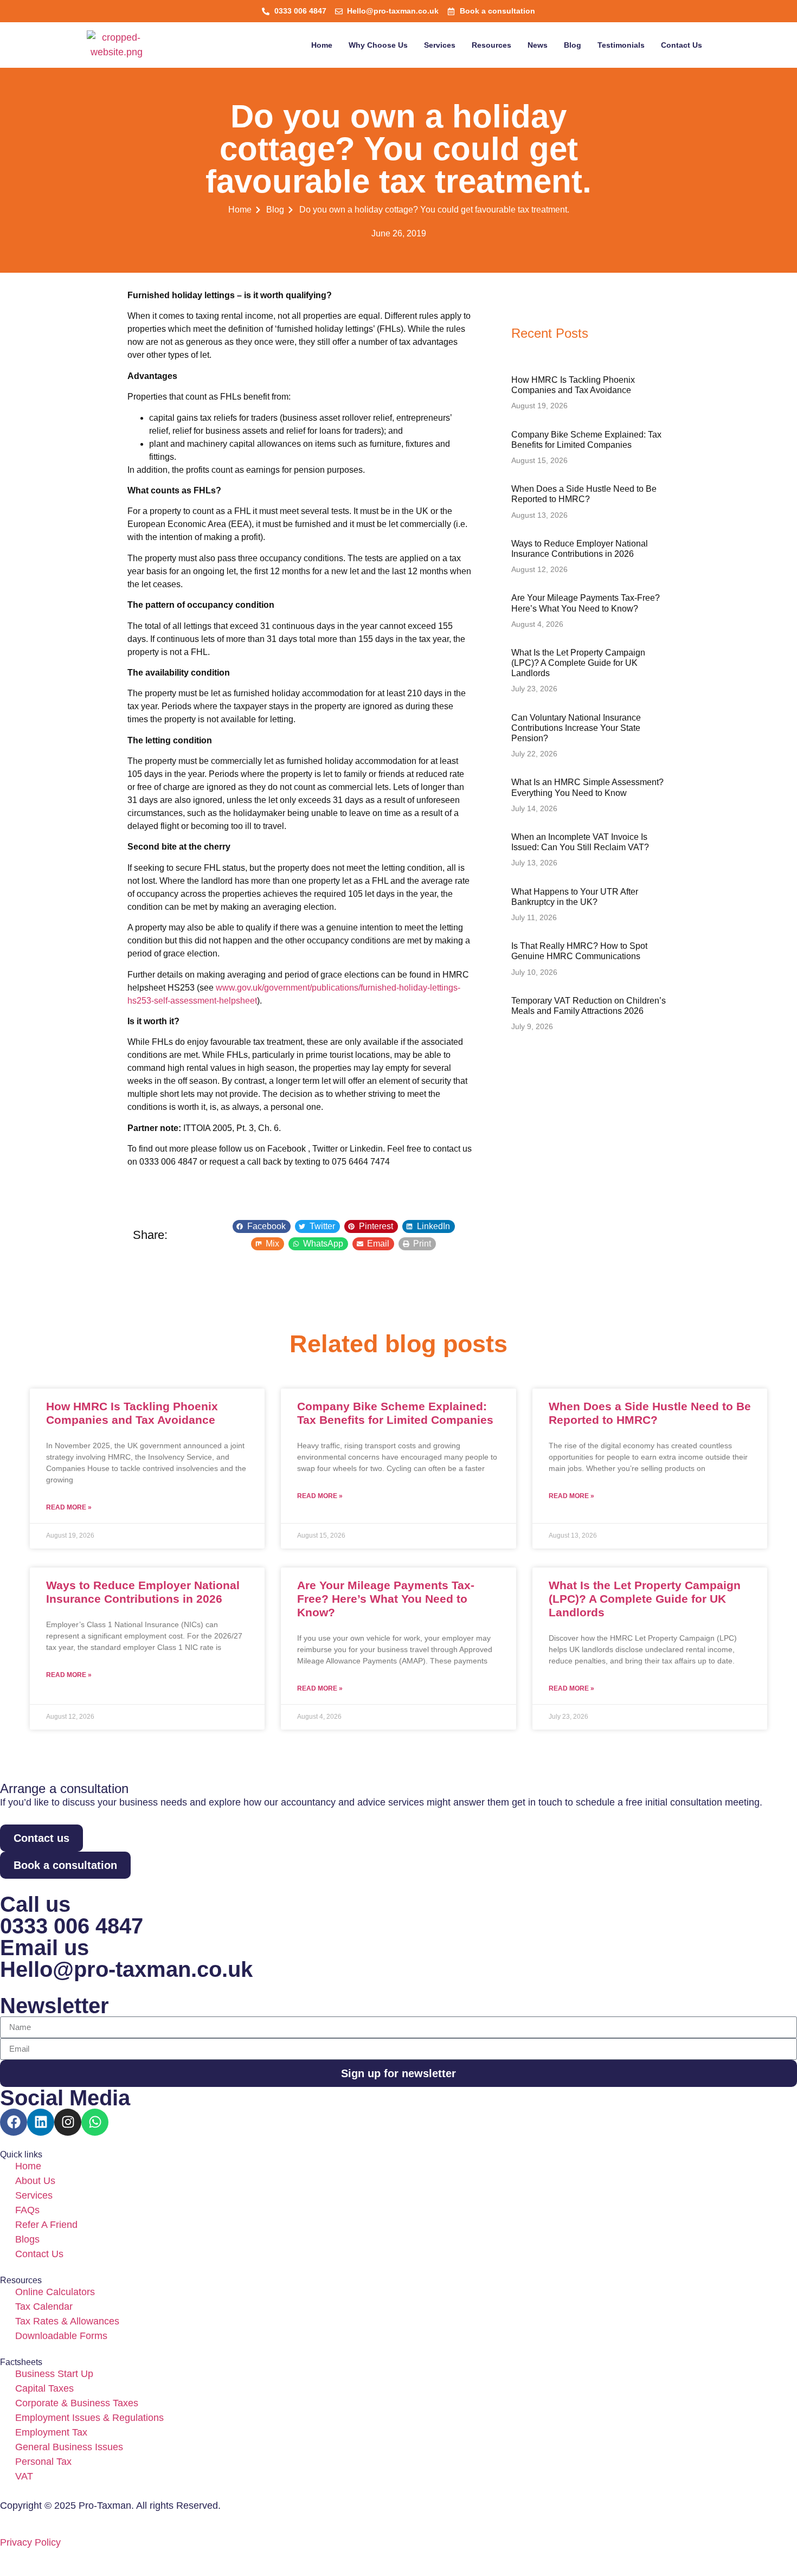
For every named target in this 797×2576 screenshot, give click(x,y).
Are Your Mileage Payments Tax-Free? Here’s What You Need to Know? (386, 1599)
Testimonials (621, 45)
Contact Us (682, 45)
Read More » (69, 1507)
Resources (491, 45)
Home (322, 45)
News (538, 45)
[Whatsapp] (95, 2122)
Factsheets (21, 2362)
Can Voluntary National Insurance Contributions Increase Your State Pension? (576, 728)
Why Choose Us (378, 45)
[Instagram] (68, 2122)
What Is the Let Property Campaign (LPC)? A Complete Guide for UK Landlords (578, 663)
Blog (573, 45)
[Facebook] (14, 2122)
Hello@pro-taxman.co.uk (126, 1969)
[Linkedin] (41, 2122)
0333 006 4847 (72, 1926)
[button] (262, 1226)
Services (440, 45)
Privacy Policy (30, 2542)
